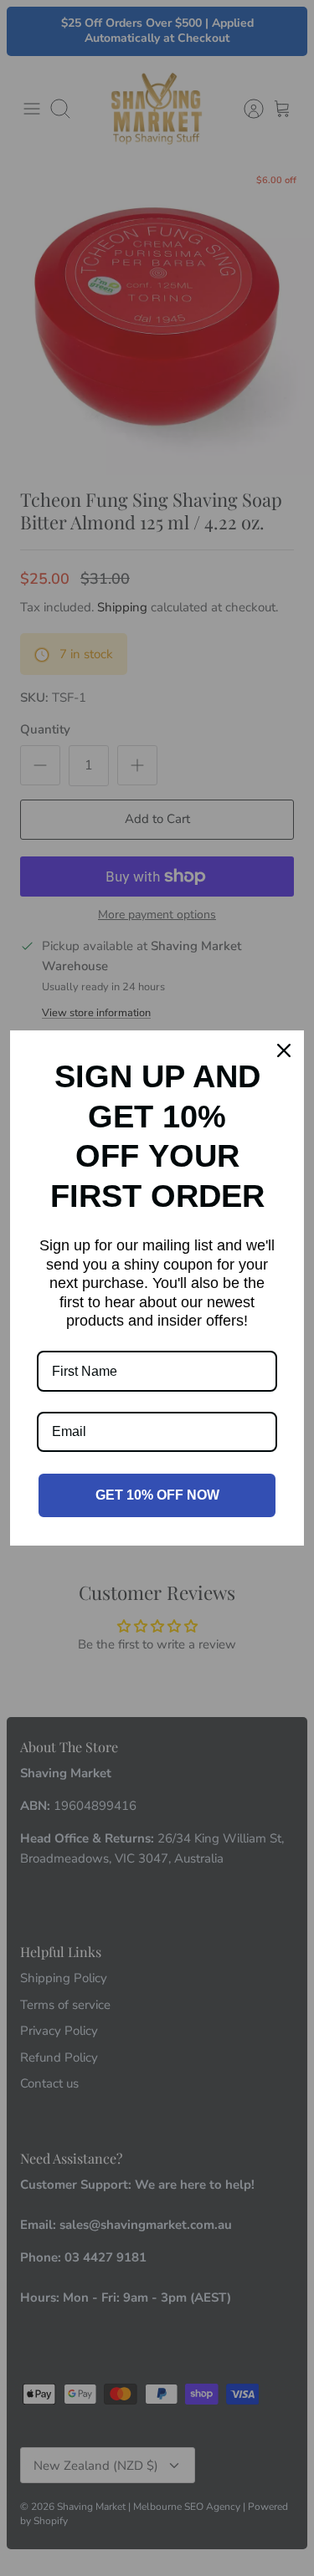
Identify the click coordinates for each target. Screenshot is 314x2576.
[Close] (284, 1050)
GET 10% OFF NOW (157, 1495)
